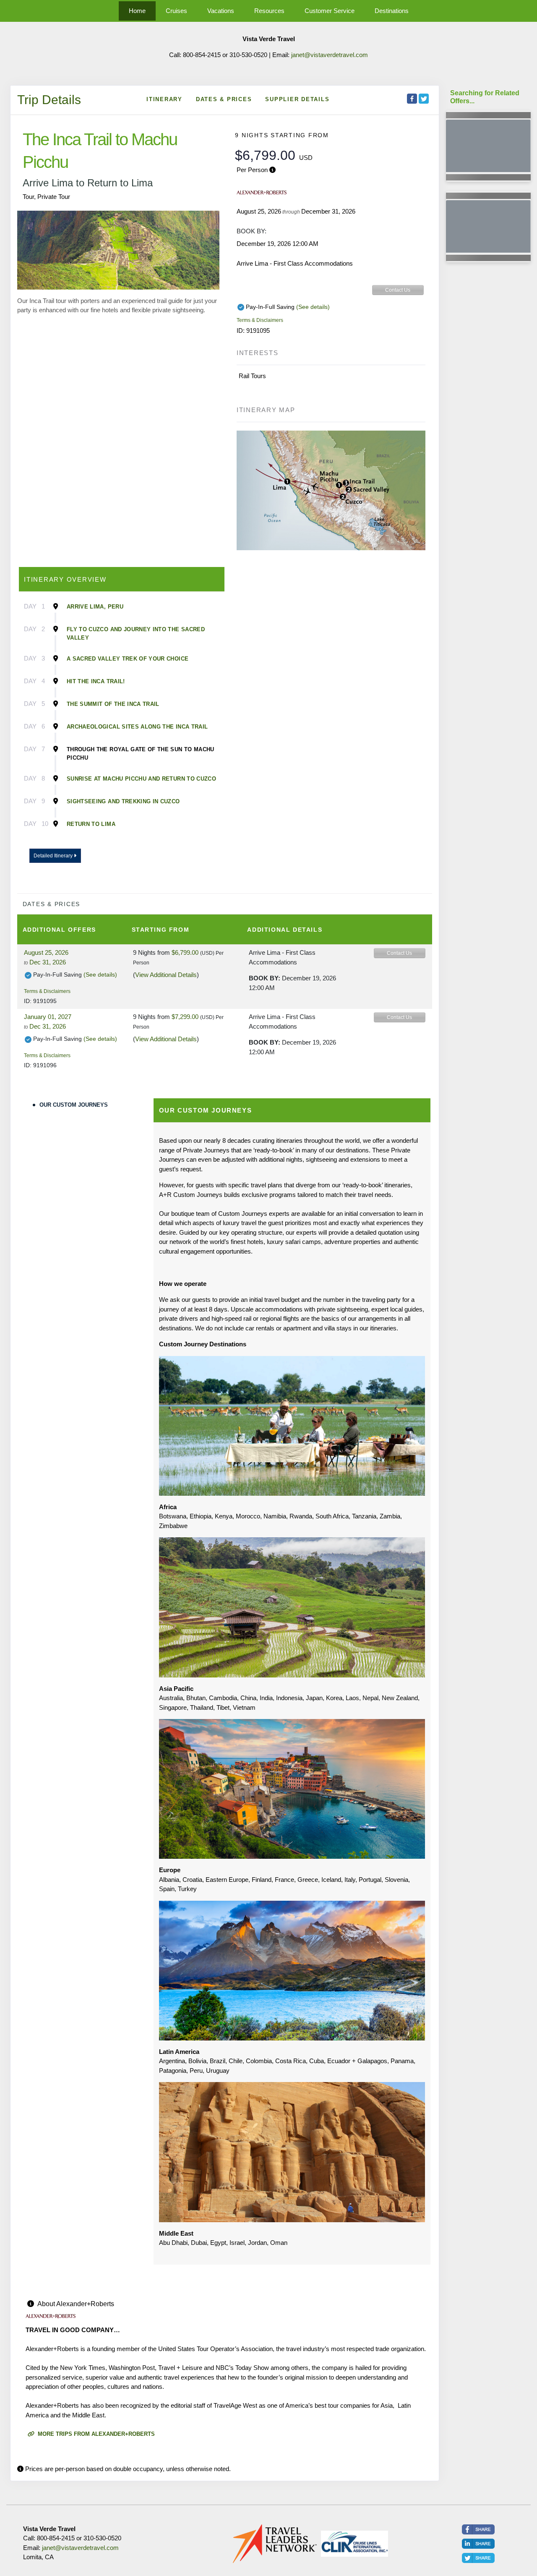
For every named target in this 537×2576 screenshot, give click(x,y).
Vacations (221, 11)
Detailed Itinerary (54, 856)
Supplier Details (297, 99)
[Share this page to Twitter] (424, 99)
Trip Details (49, 100)
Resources (269, 11)
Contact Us (398, 290)
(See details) (313, 307)
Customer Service (330, 11)
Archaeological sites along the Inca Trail (137, 727)
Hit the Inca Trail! (96, 681)
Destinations (392, 11)
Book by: (265, 978)
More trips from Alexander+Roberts (95, 2434)
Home (137, 11)
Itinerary (164, 99)
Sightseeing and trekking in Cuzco (123, 801)
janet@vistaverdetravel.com (330, 55)
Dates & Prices (224, 99)
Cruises (176, 11)
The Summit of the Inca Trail (113, 704)
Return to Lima (91, 824)
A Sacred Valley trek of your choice (128, 659)
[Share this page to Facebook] (412, 99)
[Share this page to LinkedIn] (478, 2544)
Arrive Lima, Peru (95, 607)
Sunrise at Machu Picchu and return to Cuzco (141, 779)
